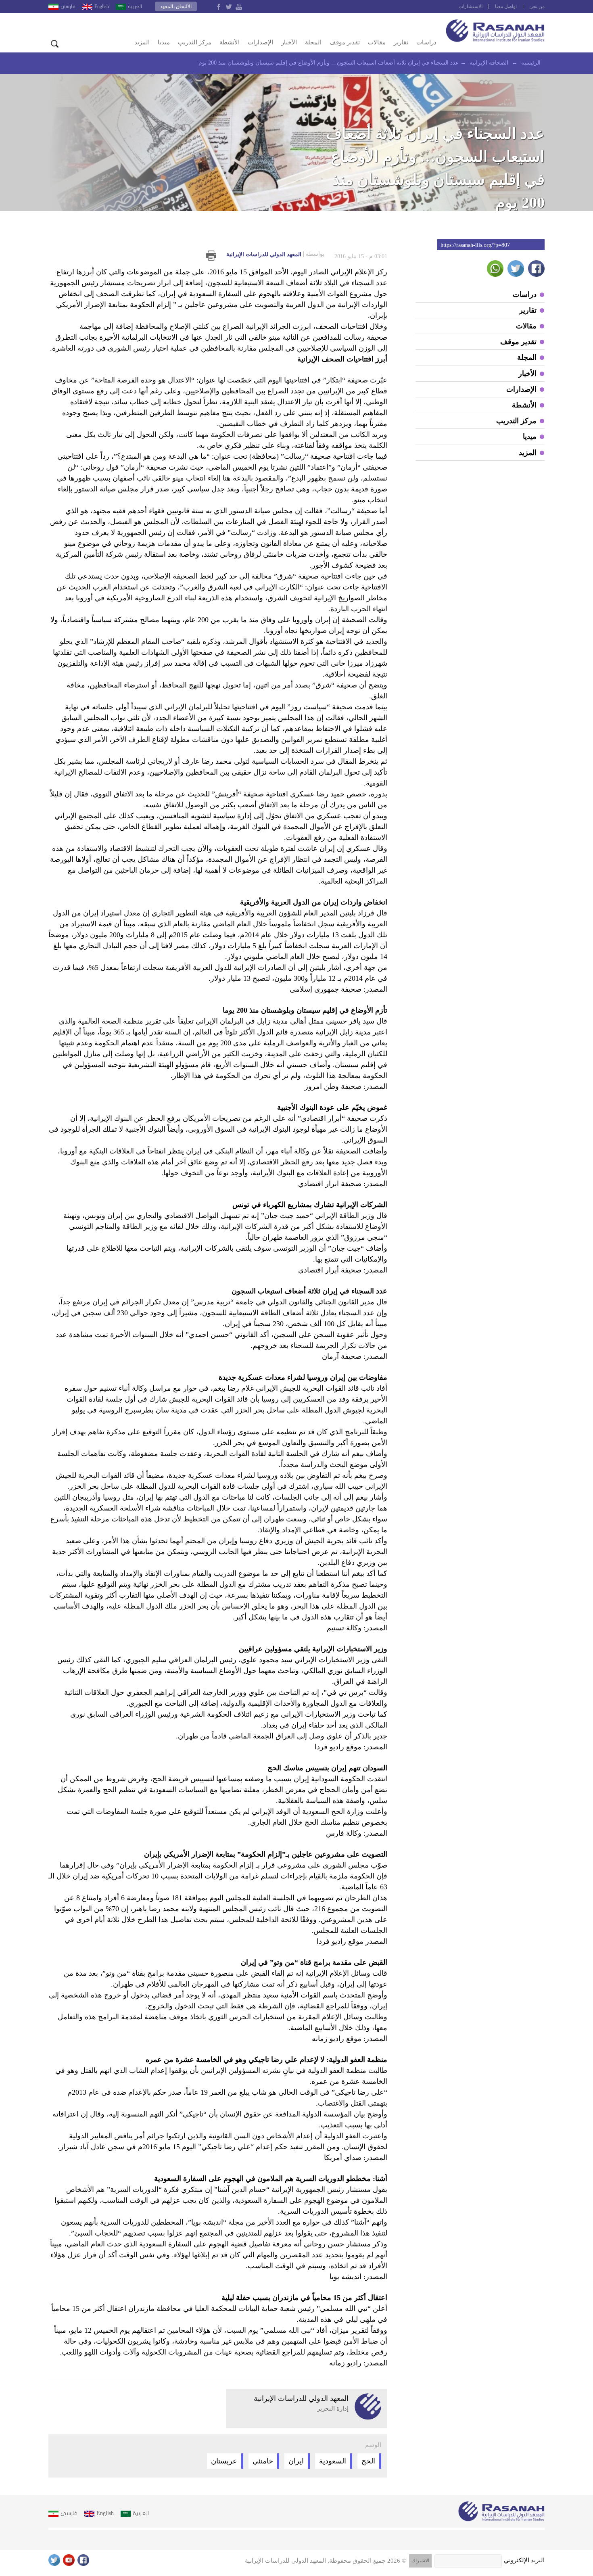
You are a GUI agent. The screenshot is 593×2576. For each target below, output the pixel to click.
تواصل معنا (506, 6)
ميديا (164, 42)
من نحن (537, 6)
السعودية (333, 2461)
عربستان (224, 2461)
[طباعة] (211, 256)
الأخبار (289, 42)
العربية (135, 6)
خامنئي (263, 2461)
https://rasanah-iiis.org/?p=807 (475, 245)
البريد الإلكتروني (524, 2560)
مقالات (377, 42)
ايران (296, 2461)
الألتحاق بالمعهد (176, 6)
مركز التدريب (195, 42)
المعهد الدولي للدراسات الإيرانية (275, 254)
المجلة (313, 42)
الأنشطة (230, 42)
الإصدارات (260, 42)
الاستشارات (471, 6)
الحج (368, 2461)
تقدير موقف (345, 42)
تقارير (401, 42)
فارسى (68, 6)
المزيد (142, 42)
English (102, 6)
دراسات (426, 42)
